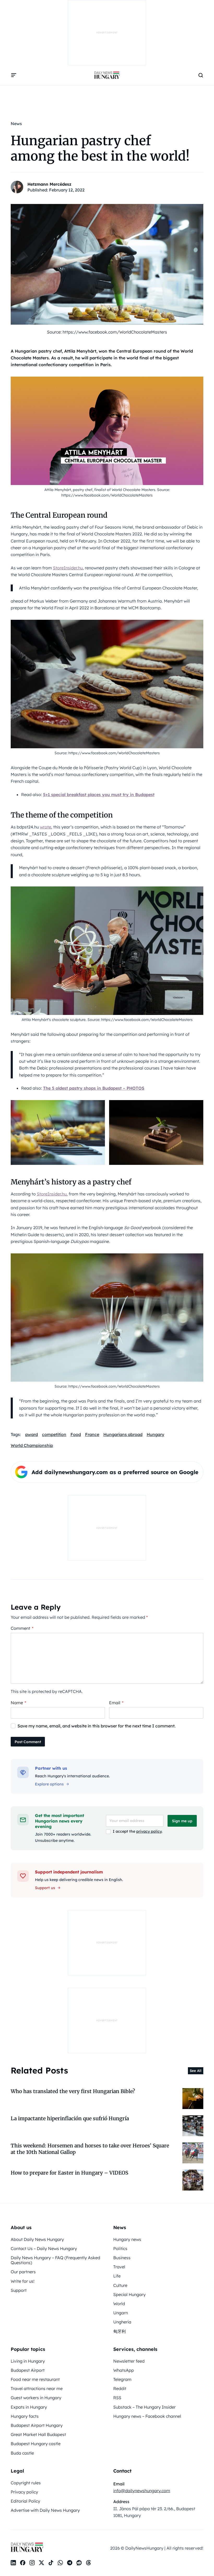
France (92, 1434)
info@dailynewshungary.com (142, 2491)
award (31, 1434)
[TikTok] (51, 2563)
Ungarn (121, 2313)
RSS (117, 2398)
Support (19, 2290)
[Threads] (88, 2563)
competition (54, 1434)
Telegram (122, 2379)
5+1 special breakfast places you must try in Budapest (99, 795)
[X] (41, 2563)
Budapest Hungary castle (36, 2444)
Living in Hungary (28, 2361)
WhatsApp (124, 2370)
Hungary (155, 1434)
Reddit (120, 2388)
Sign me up (182, 1821)
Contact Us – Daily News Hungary (44, 2248)
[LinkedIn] (13, 2563)
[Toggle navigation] (14, 75)
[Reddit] (79, 2563)
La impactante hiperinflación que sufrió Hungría (70, 2118)
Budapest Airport (28, 2370)
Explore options (49, 1784)
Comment (22, 1628)
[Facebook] (23, 2563)
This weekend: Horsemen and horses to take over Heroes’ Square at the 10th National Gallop (90, 2149)
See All (196, 2071)
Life (117, 2276)
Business (122, 2258)
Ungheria (122, 2322)
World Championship (32, 1445)
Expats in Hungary (29, 2407)
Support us (45, 1888)
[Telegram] (70, 2563)
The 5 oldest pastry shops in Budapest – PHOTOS (94, 1088)
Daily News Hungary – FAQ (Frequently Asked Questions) (55, 2260)
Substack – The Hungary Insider (144, 2407)
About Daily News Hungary (37, 2239)
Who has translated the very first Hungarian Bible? (73, 2091)
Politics (120, 2248)
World (119, 2304)
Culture (120, 2285)
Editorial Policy (25, 2501)
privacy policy (149, 1831)
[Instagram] (32, 2563)
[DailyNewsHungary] (107, 75)
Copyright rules (26, 2483)
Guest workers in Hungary (36, 2398)
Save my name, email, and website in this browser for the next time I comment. (97, 1726)
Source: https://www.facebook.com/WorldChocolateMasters (107, 332)
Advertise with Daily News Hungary (45, 2510)
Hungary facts (25, 2416)
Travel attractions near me (37, 2388)
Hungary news (127, 2239)
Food (76, 1434)
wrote (46, 827)
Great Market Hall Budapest (38, 2434)
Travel (119, 2267)
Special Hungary (129, 2294)
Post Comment (28, 1742)
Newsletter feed (129, 2361)
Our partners (23, 2272)
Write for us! (23, 2281)
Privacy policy (24, 2492)
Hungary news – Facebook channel (147, 2416)
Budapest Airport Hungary (37, 2425)
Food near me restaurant (35, 2379)
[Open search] (201, 75)
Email (116, 1703)
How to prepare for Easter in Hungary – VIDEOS (69, 2173)
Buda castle (22, 2453)
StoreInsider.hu (68, 568)
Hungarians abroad (123, 1434)
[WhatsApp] (60, 2563)
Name (18, 1703)
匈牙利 (120, 2331)
